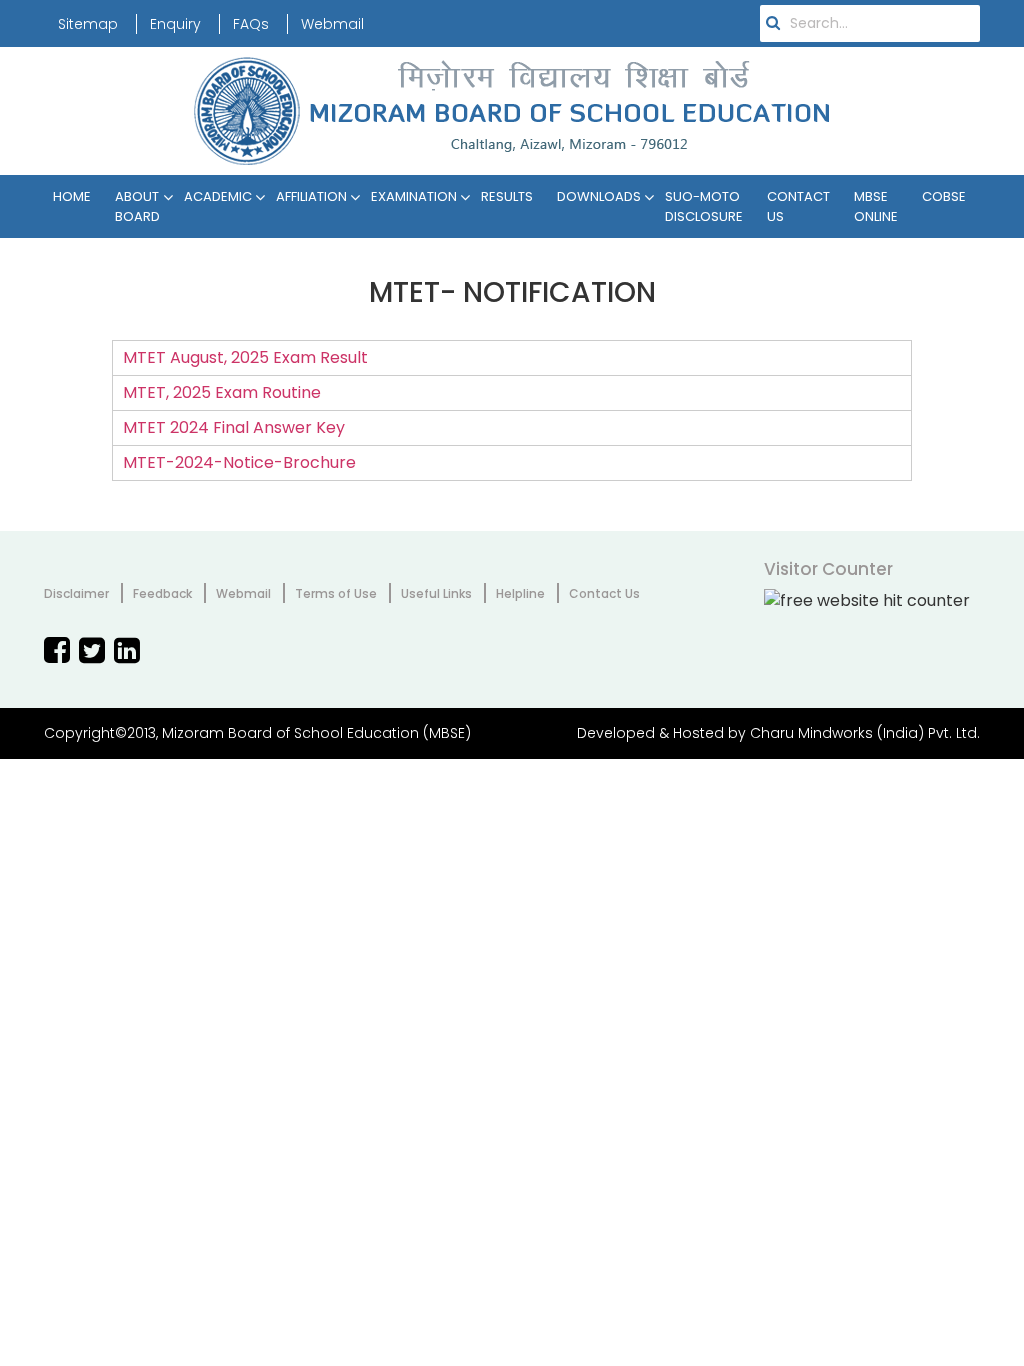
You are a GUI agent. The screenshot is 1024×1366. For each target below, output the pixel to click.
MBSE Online (876, 206)
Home (72, 196)
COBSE (944, 196)
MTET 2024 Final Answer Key (234, 427)
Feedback (162, 593)
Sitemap (88, 24)
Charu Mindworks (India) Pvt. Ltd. (865, 733)
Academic (218, 196)
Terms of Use (336, 593)
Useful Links (436, 593)
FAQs (251, 24)
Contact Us (798, 206)
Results (507, 196)
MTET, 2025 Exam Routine (222, 392)
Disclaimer (76, 593)
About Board (137, 206)
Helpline (520, 593)
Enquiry (175, 24)
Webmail (332, 24)
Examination (414, 196)
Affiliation (311, 196)
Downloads (599, 196)
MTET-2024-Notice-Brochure (239, 462)
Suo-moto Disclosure (704, 206)
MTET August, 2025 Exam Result (245, 357)
